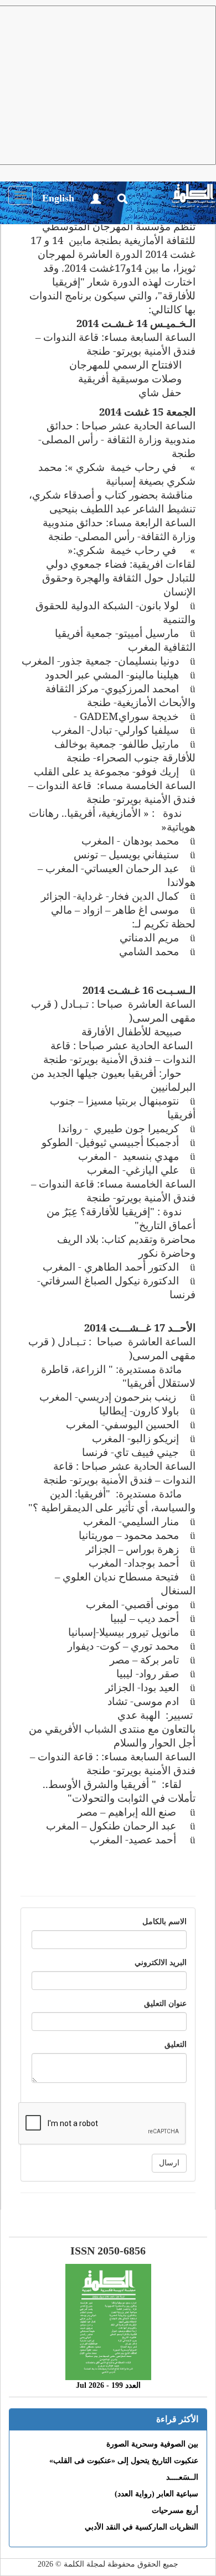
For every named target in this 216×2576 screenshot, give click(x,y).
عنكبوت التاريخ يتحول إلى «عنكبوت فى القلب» (124, 2461)
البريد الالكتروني (161, 1963)
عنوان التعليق (165, 2004)
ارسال (169, 2163)
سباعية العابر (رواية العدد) (156, 2494)
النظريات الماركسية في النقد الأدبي (142, 2527)
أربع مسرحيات (175, 2510)
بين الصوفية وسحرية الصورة (152, 2444)
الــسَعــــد (182, 2477)
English (58, 198)
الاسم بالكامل (164, 1922)
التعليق (176, 2044)
